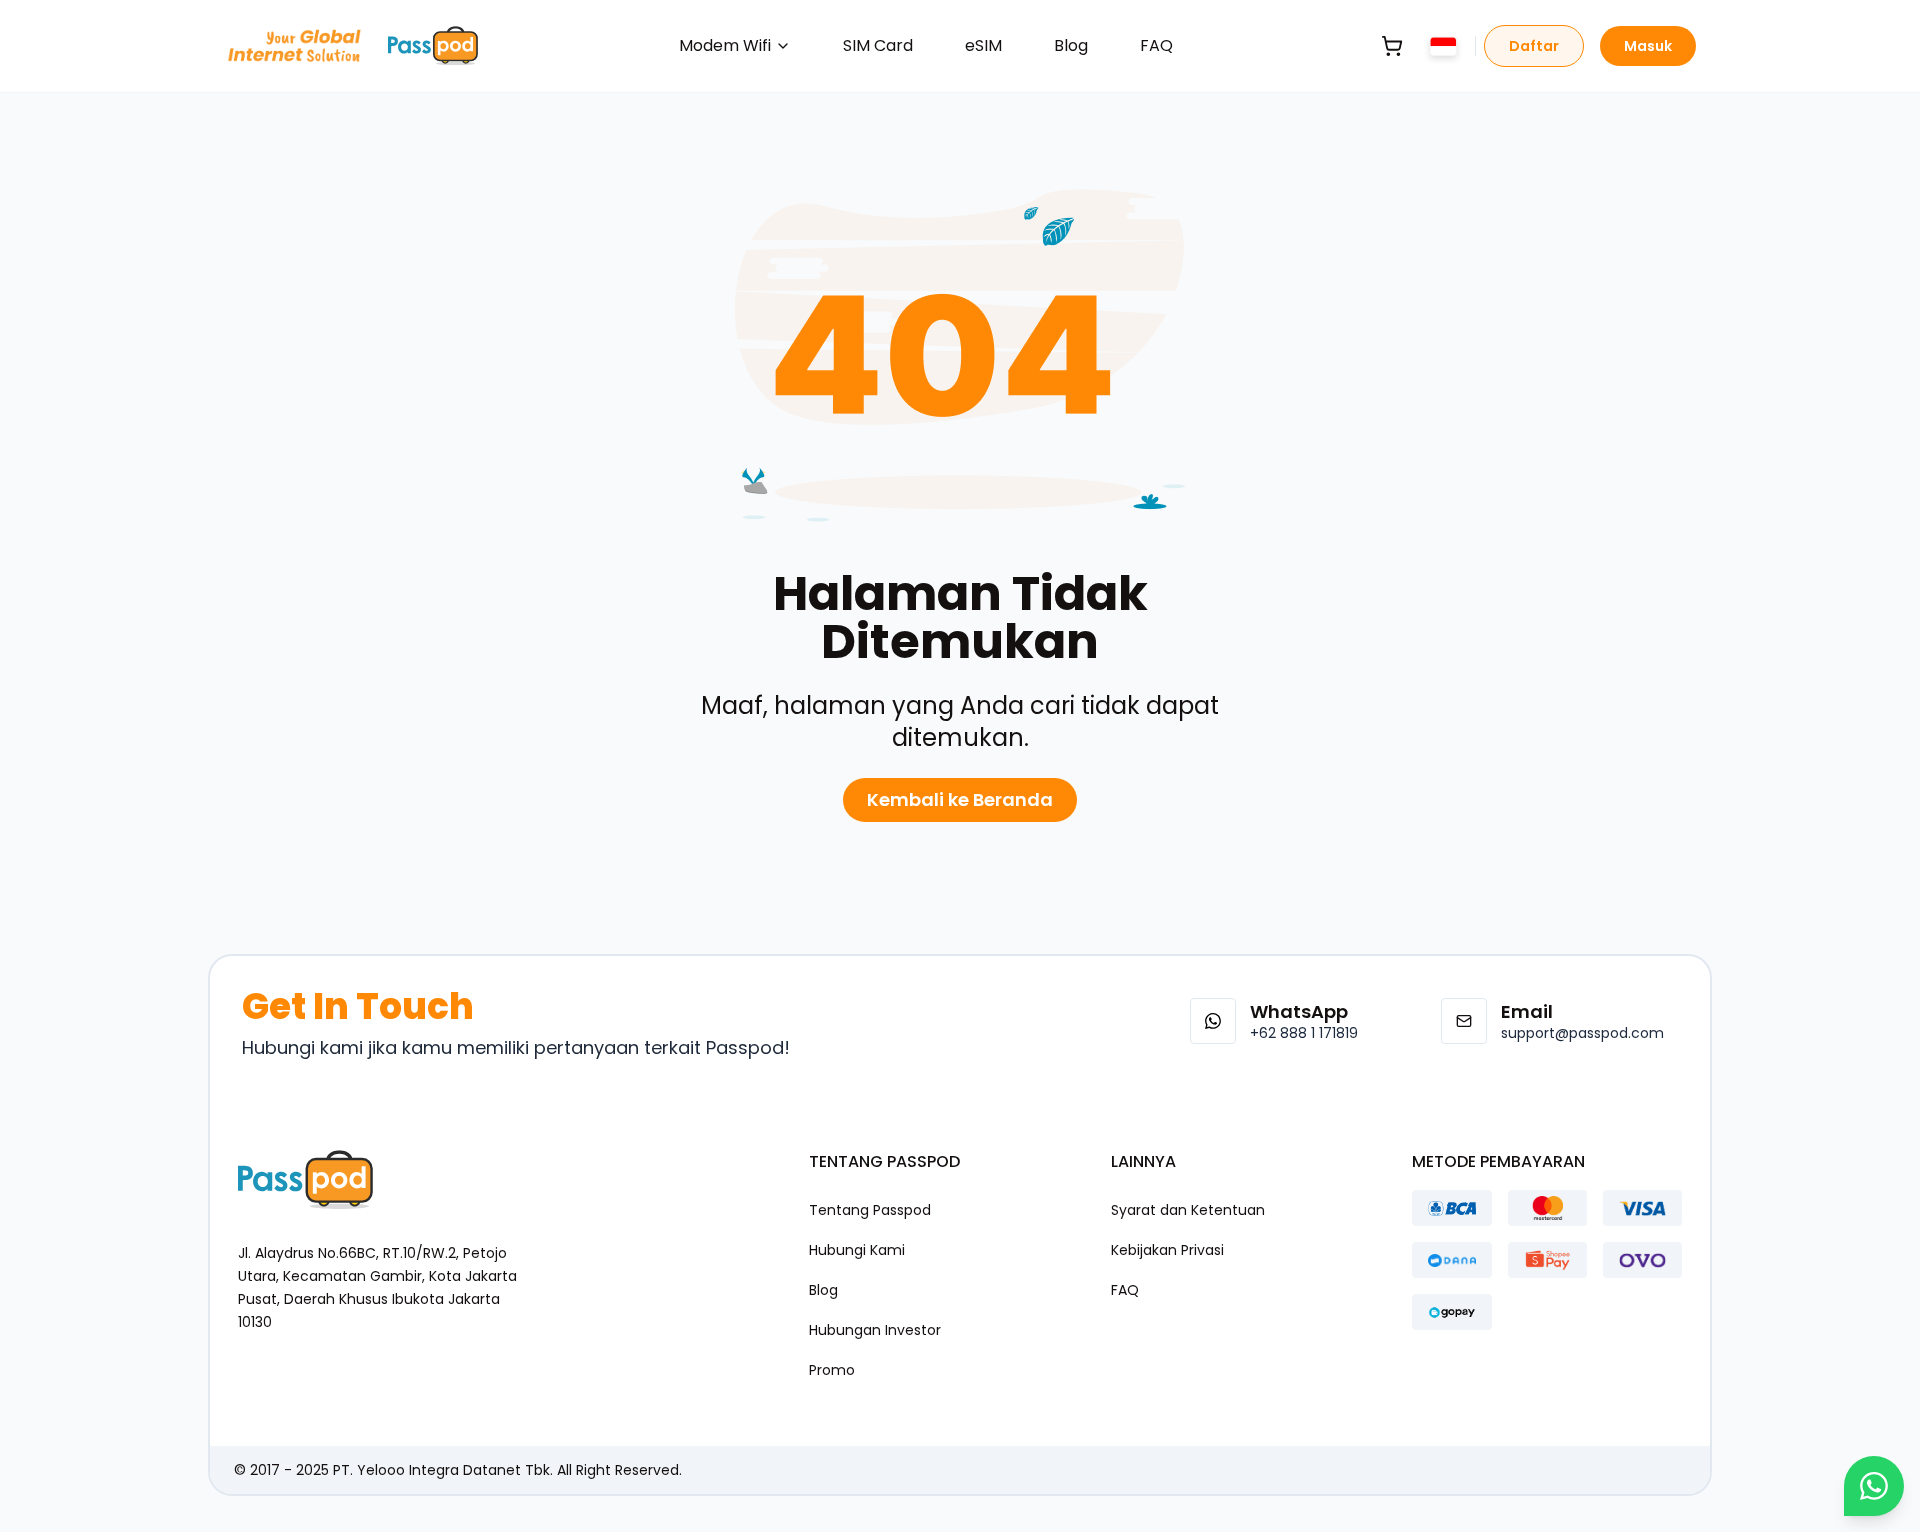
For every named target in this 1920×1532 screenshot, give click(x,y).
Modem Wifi (725, 45)
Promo (832, 1370)
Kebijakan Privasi (1167, 1250)
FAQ (1156, 45)
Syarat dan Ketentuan (1188, 1210)
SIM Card (878, 45)
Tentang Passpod (870, 1210)
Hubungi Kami (857, 1250)
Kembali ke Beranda (960, 799)
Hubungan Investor (875, 1330)
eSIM (983, 45)
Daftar (1534, 46)
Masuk (1648, 46)
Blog (1071, 45)
